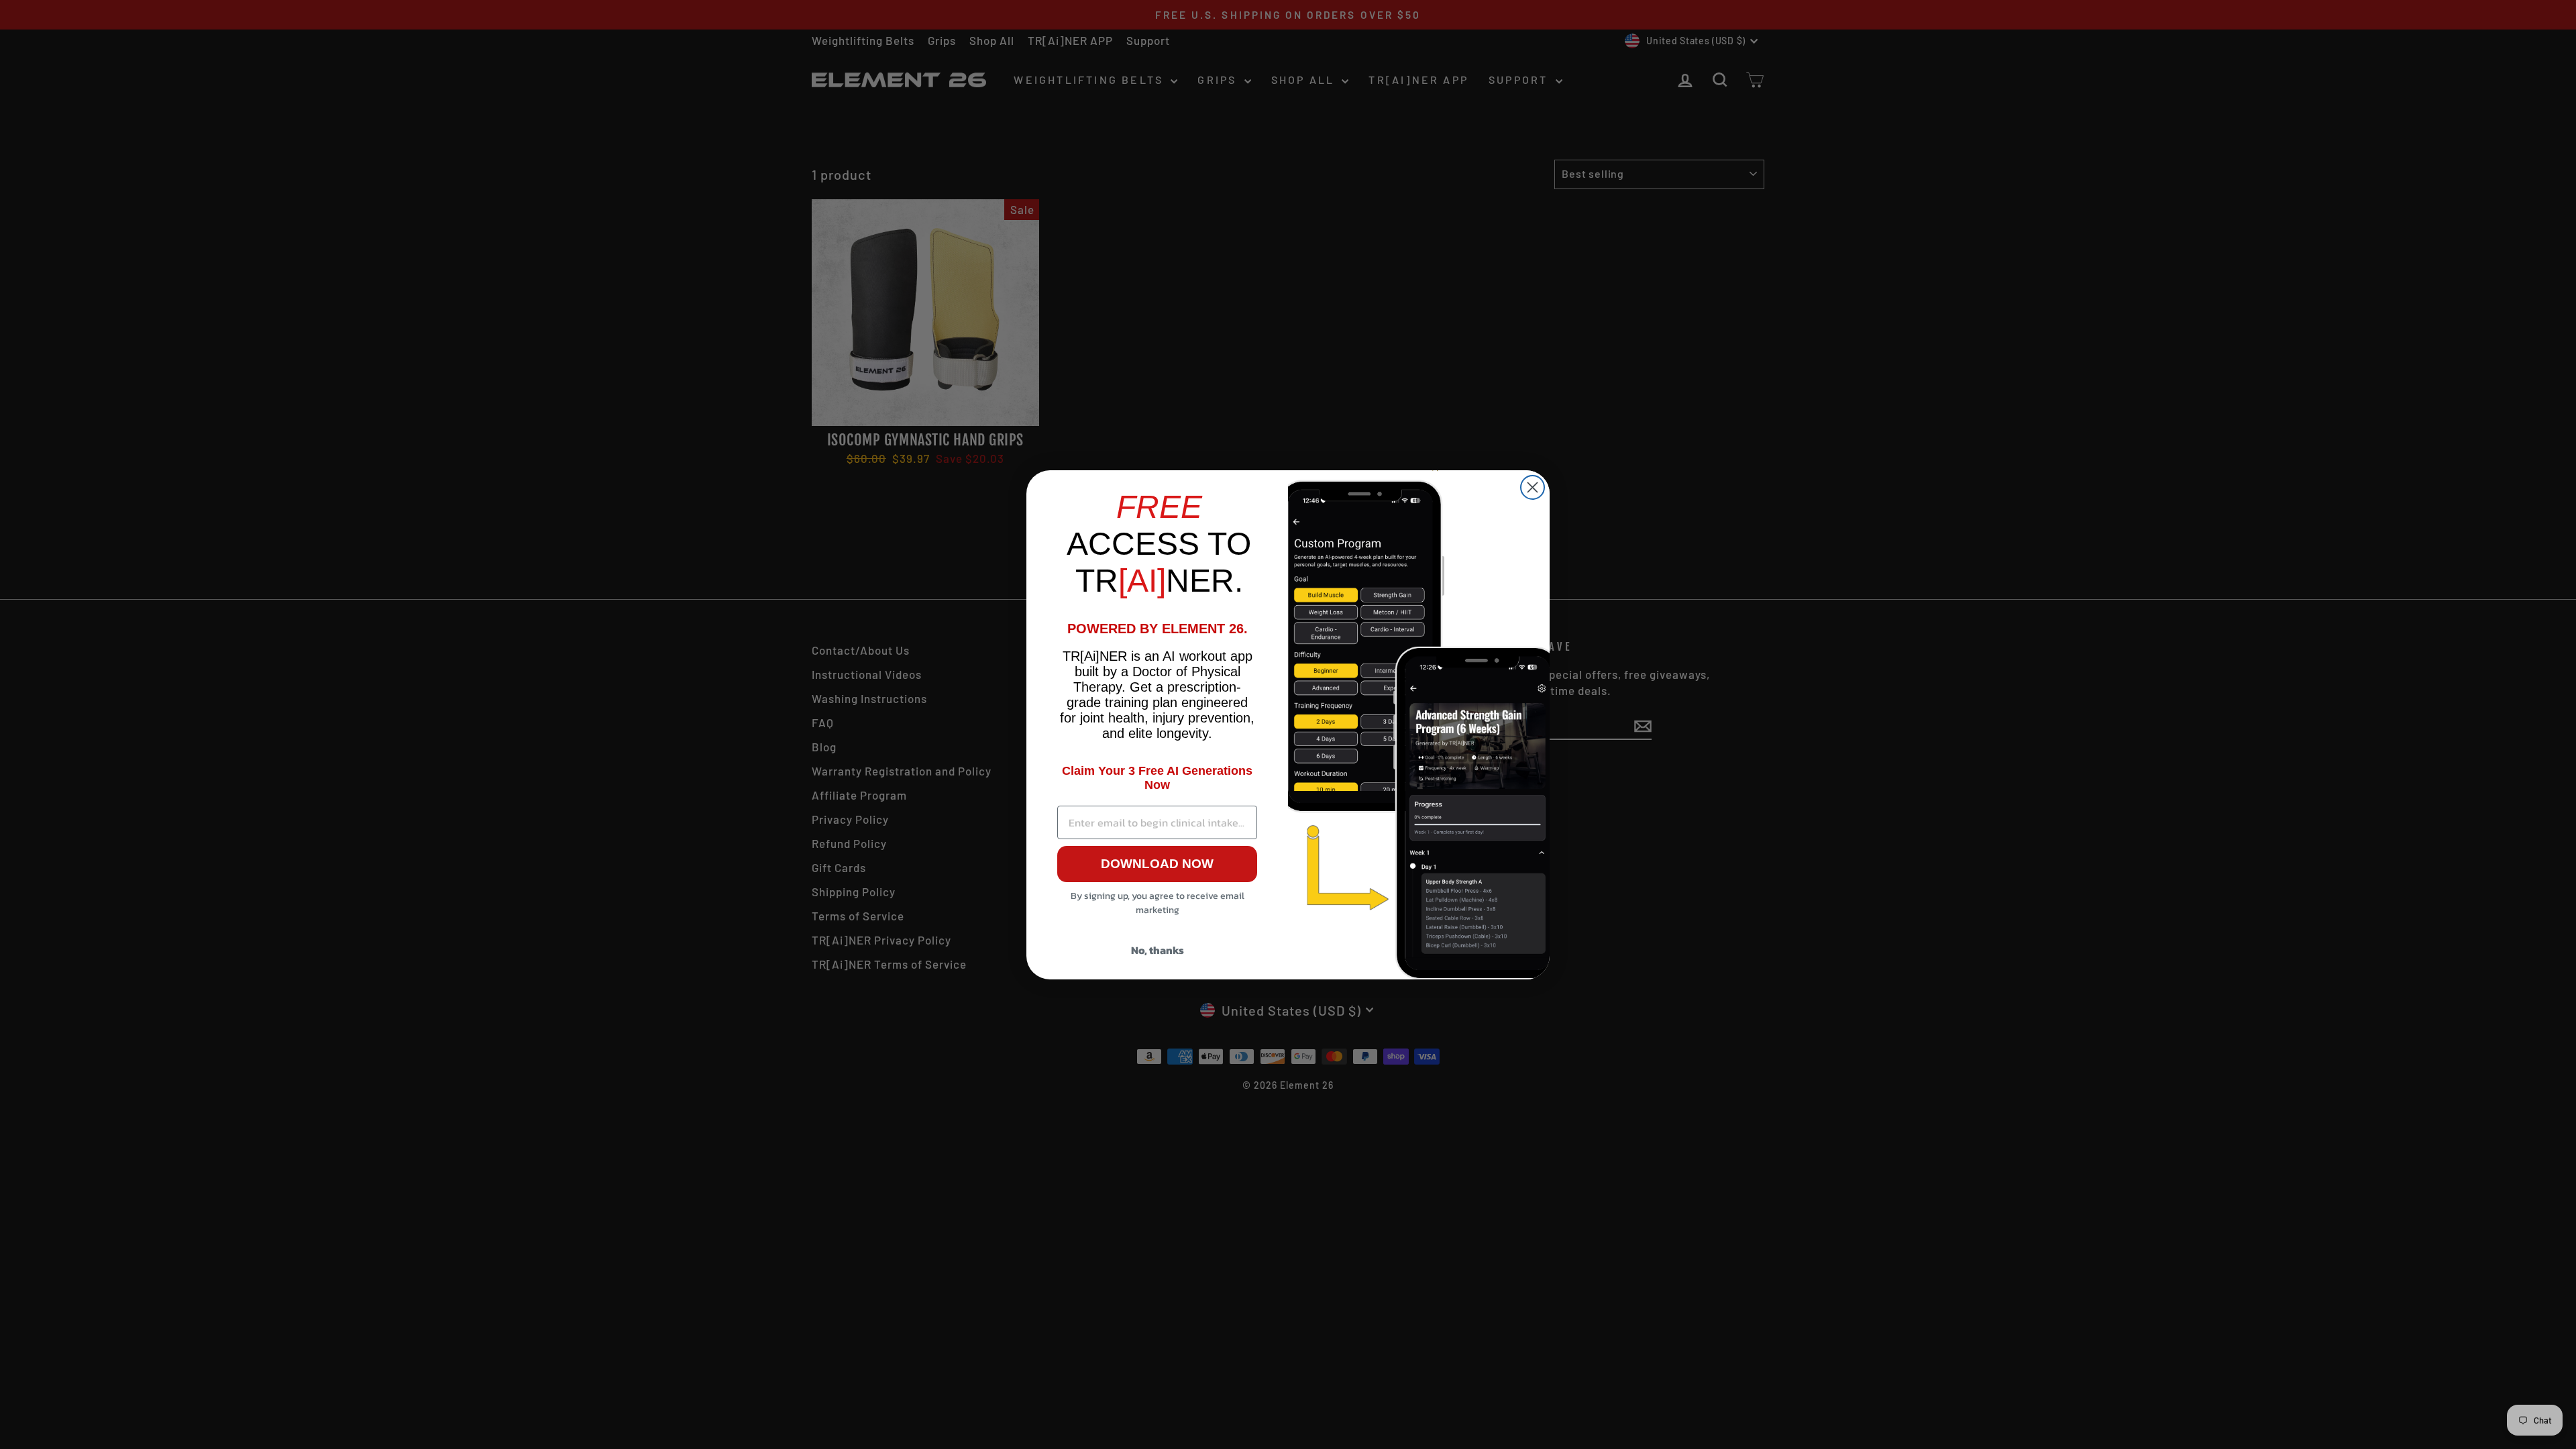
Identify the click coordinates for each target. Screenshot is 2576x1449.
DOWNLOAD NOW (1157, 864)
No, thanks (1158, 950)
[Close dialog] (1533, 487)
